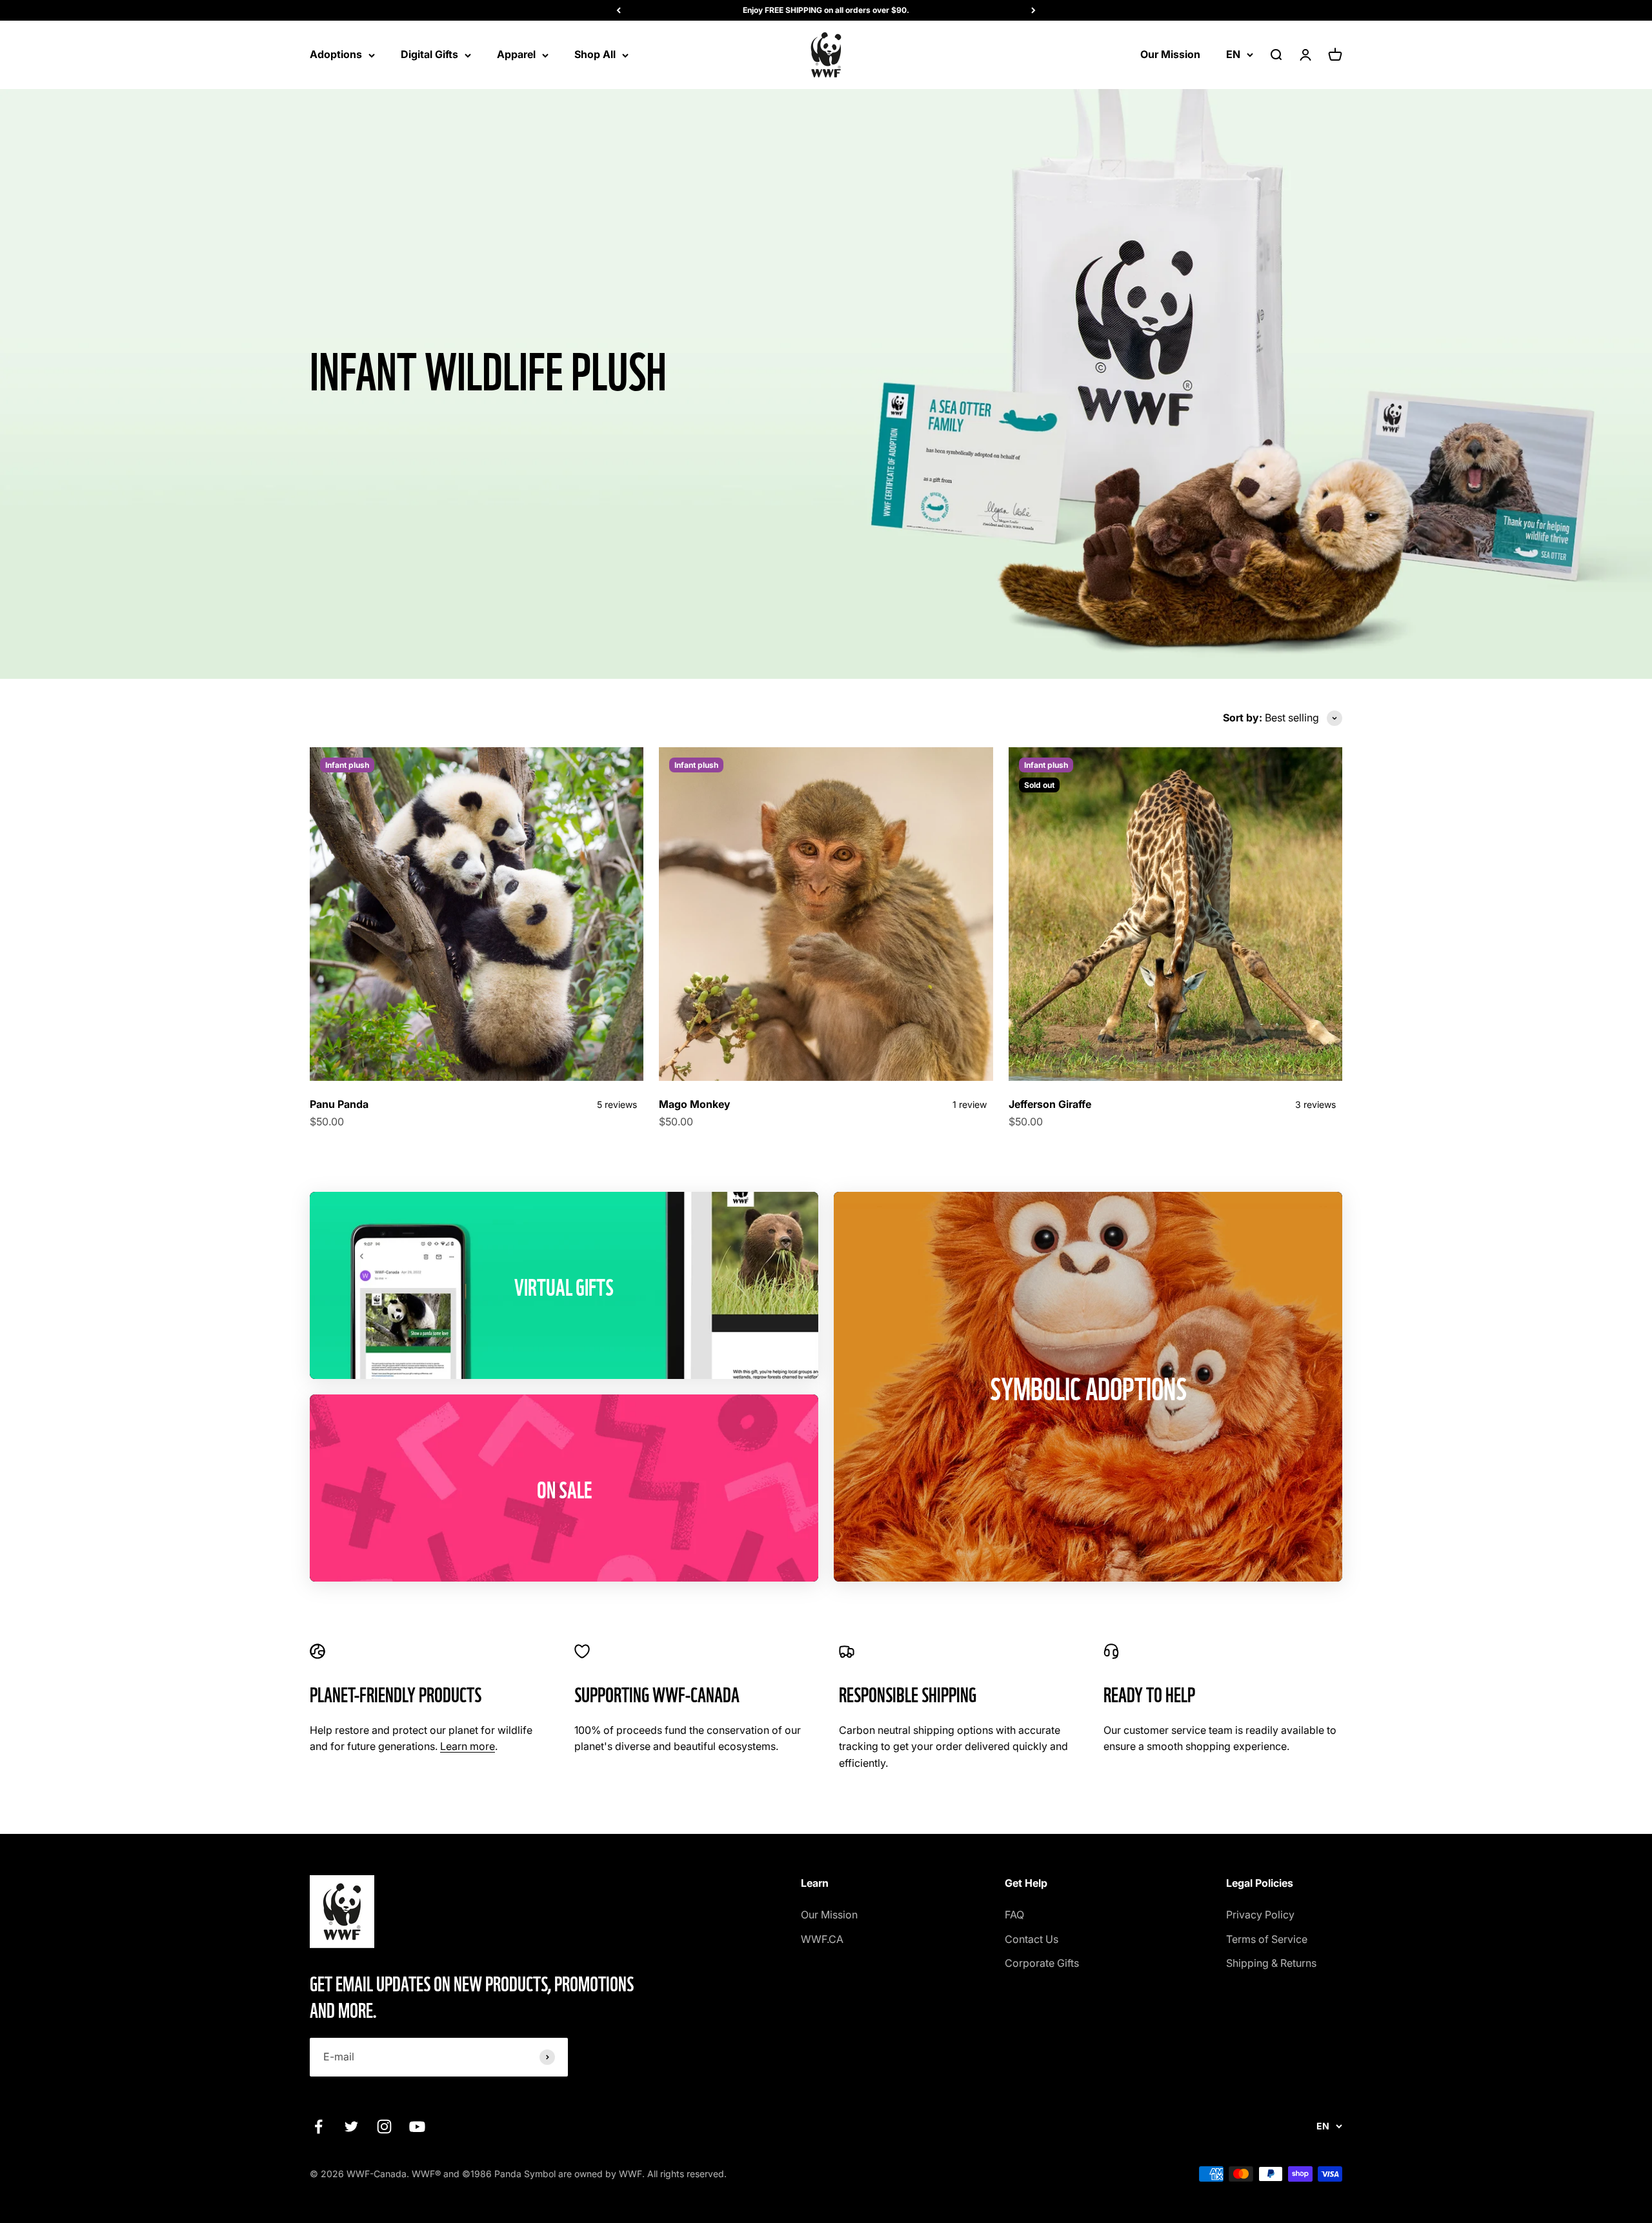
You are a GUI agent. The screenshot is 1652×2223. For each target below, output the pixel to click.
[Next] (1033, 10)
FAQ (1014, 1915)
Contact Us (1032, 1939)
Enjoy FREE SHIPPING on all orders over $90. (826, 10)
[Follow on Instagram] (384, 2127)
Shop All (595, 54)
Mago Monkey (695, 1104)
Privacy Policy (1260, 1915)
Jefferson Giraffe (1050, 1104)
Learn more (468, 1746)
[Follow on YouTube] (417, 2127)
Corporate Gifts (1042, 1963)
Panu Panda (339, 1104)
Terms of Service (1267, 1939)
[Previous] (619, 10)
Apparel (516, 54)
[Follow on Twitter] (351, 2127)
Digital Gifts (429, 54)
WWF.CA (822, 1939)
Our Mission (1170, 54)
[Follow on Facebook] (318, 2127)
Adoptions (336, 54)
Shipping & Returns (1271, 1963)
